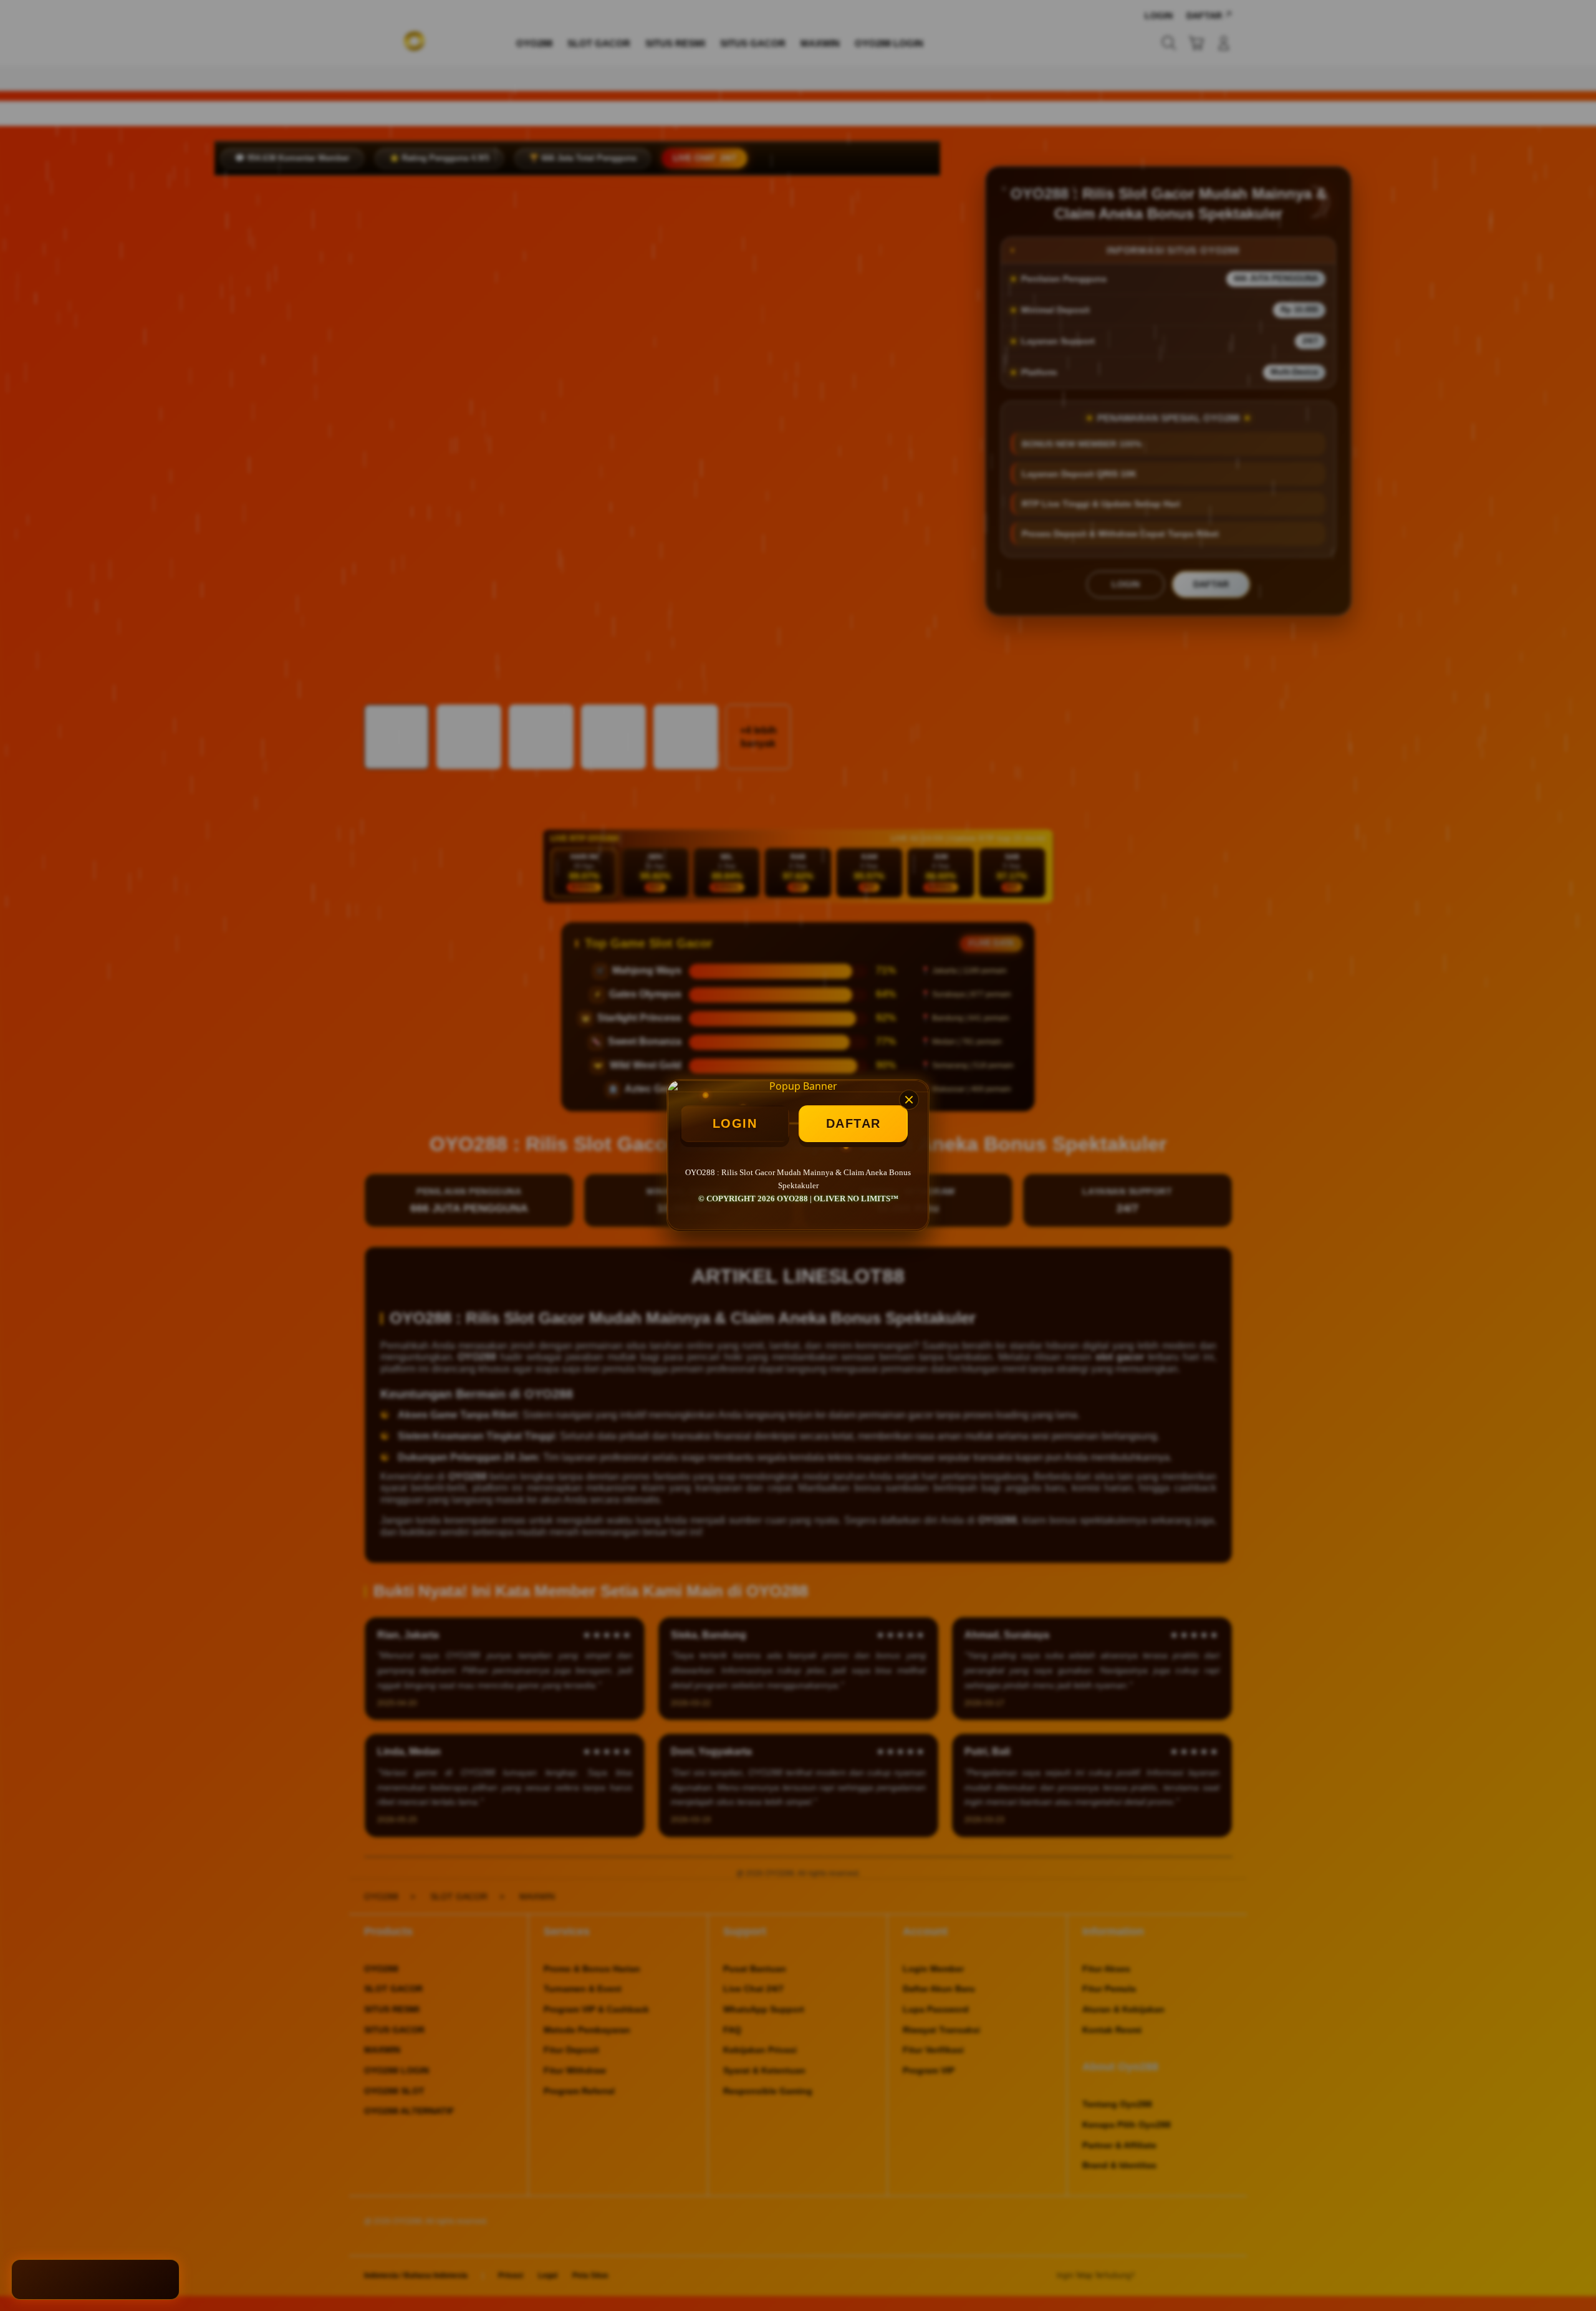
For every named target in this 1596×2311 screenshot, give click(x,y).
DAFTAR (853, 1123)
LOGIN (735, 1123)
